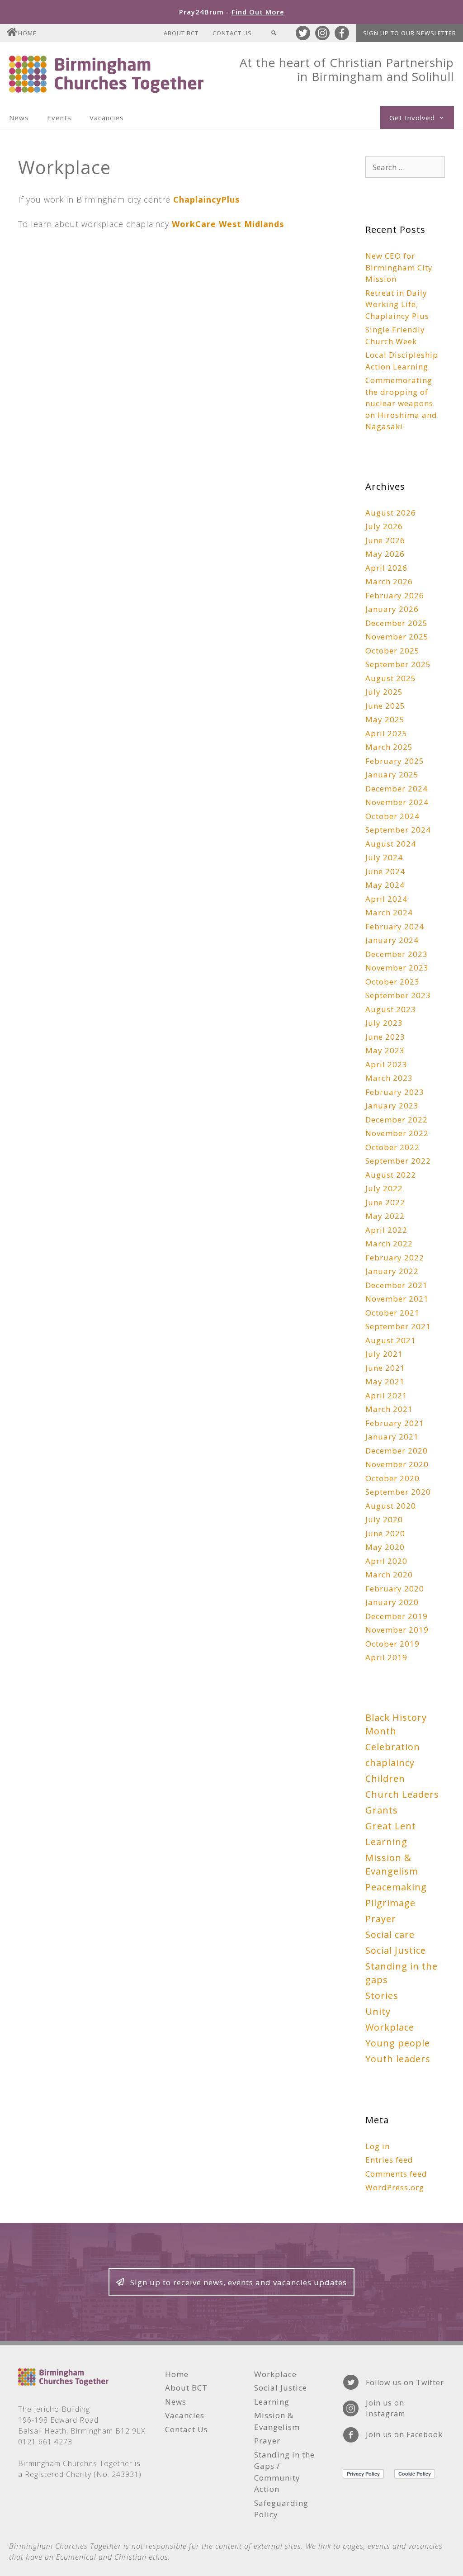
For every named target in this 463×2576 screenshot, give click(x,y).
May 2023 (385, 1050)
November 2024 (397, 802)
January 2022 (392, 1271)
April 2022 (386, 1230)
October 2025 (392, 651)
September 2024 (398, 830)
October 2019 (392, 1644)
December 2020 (397, 1451)
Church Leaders (402, 1794)
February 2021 (395, 1423)
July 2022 (384, 1188)
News (19, 118)
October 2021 (392, 1313)
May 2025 (385, 719)
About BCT (181, 33)
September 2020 (398, 1492)
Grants (382, 1810)
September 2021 (398, 1326)
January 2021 (392, 1437)
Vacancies (107, 118)
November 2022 (397, 1133)
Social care (390, 1934)
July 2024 (384, 857)
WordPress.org (395, 2187)
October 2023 (392, 982)
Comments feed (396, 2174)
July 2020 (384, 1519)
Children (385, 1778)
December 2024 (397, 788)
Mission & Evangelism (392, 1864)
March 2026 (389, 581)
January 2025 (392, 774)
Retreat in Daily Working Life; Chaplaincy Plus (397, 304)
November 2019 (397, 1630)
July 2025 (384, 692)
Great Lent (391, 1826)
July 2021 (384, 1354)
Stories (382, 1996)
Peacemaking (396, 1887)
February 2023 (395, 1092)
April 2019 (386, 1657)
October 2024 (392, 816)
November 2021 (397, 1299)
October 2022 (392, 1147)
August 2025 (391, 678)
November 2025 (397, 637)
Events (59, 118)
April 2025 (386, 733)
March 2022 (389, 1243)
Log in (378, 2146)
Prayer (381, 1919)
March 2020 (389, 1574)
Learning (386, 1842)
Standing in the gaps (402, 1973)
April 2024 (386, 899)
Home (27, 33)
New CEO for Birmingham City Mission (399, 267)
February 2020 (395, 1589)
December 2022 (397, 1120)
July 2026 (384, 526)
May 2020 (385, 1547)
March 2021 (389, 1409)
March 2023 (389, 1078)
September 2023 (398, 995)
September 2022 (398, 1161)
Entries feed (389, 2160)
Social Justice (396, 1950)
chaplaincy (390, 1763)
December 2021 (397, 1285)
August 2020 (391, 1506)
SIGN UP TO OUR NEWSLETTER (410, 33)
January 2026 (392, 609)
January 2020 (392, 1602)
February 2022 (395, 1257)
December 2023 (397, 954)
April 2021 (386, 1395)
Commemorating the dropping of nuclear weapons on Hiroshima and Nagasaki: (401, 403)
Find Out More (258, 12)
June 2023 (385, 1037)
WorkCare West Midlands (228, 224)
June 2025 (385, 706)
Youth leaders (398, 2059)
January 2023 (392, 1106)
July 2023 (384, 1023)
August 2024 (391, 844)
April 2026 (386, 568)
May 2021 (385, 1381)
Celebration (393, 1747)
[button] (231, 2282)
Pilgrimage (390, 1903)
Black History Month (396, 1724)
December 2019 (397, 1616)
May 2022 (385, 1216)
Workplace (390, 2027)
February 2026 (395, 595)
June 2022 (385, 1202)
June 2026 (385, 540)
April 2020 (386, 1561)
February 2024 (395, 926)
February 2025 (395, 761)
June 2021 (385, 1368)
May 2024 (385, 885)
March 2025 (389, 747)
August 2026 (391, 513)
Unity (378, 2011)
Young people (398, 2043)
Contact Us (232, 33)
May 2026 (385, 554)
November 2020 (397, 1464)
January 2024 (392, 940)
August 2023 (391, 1009)
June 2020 (385, 1533)
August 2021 (391, 1340)
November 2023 (397, 968)
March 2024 (389, 912)
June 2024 (385, 871)
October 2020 (392, 1478)
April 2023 (386, 1064)
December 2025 (397, 623)
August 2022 (391, 1175)
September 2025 (398, 664)
